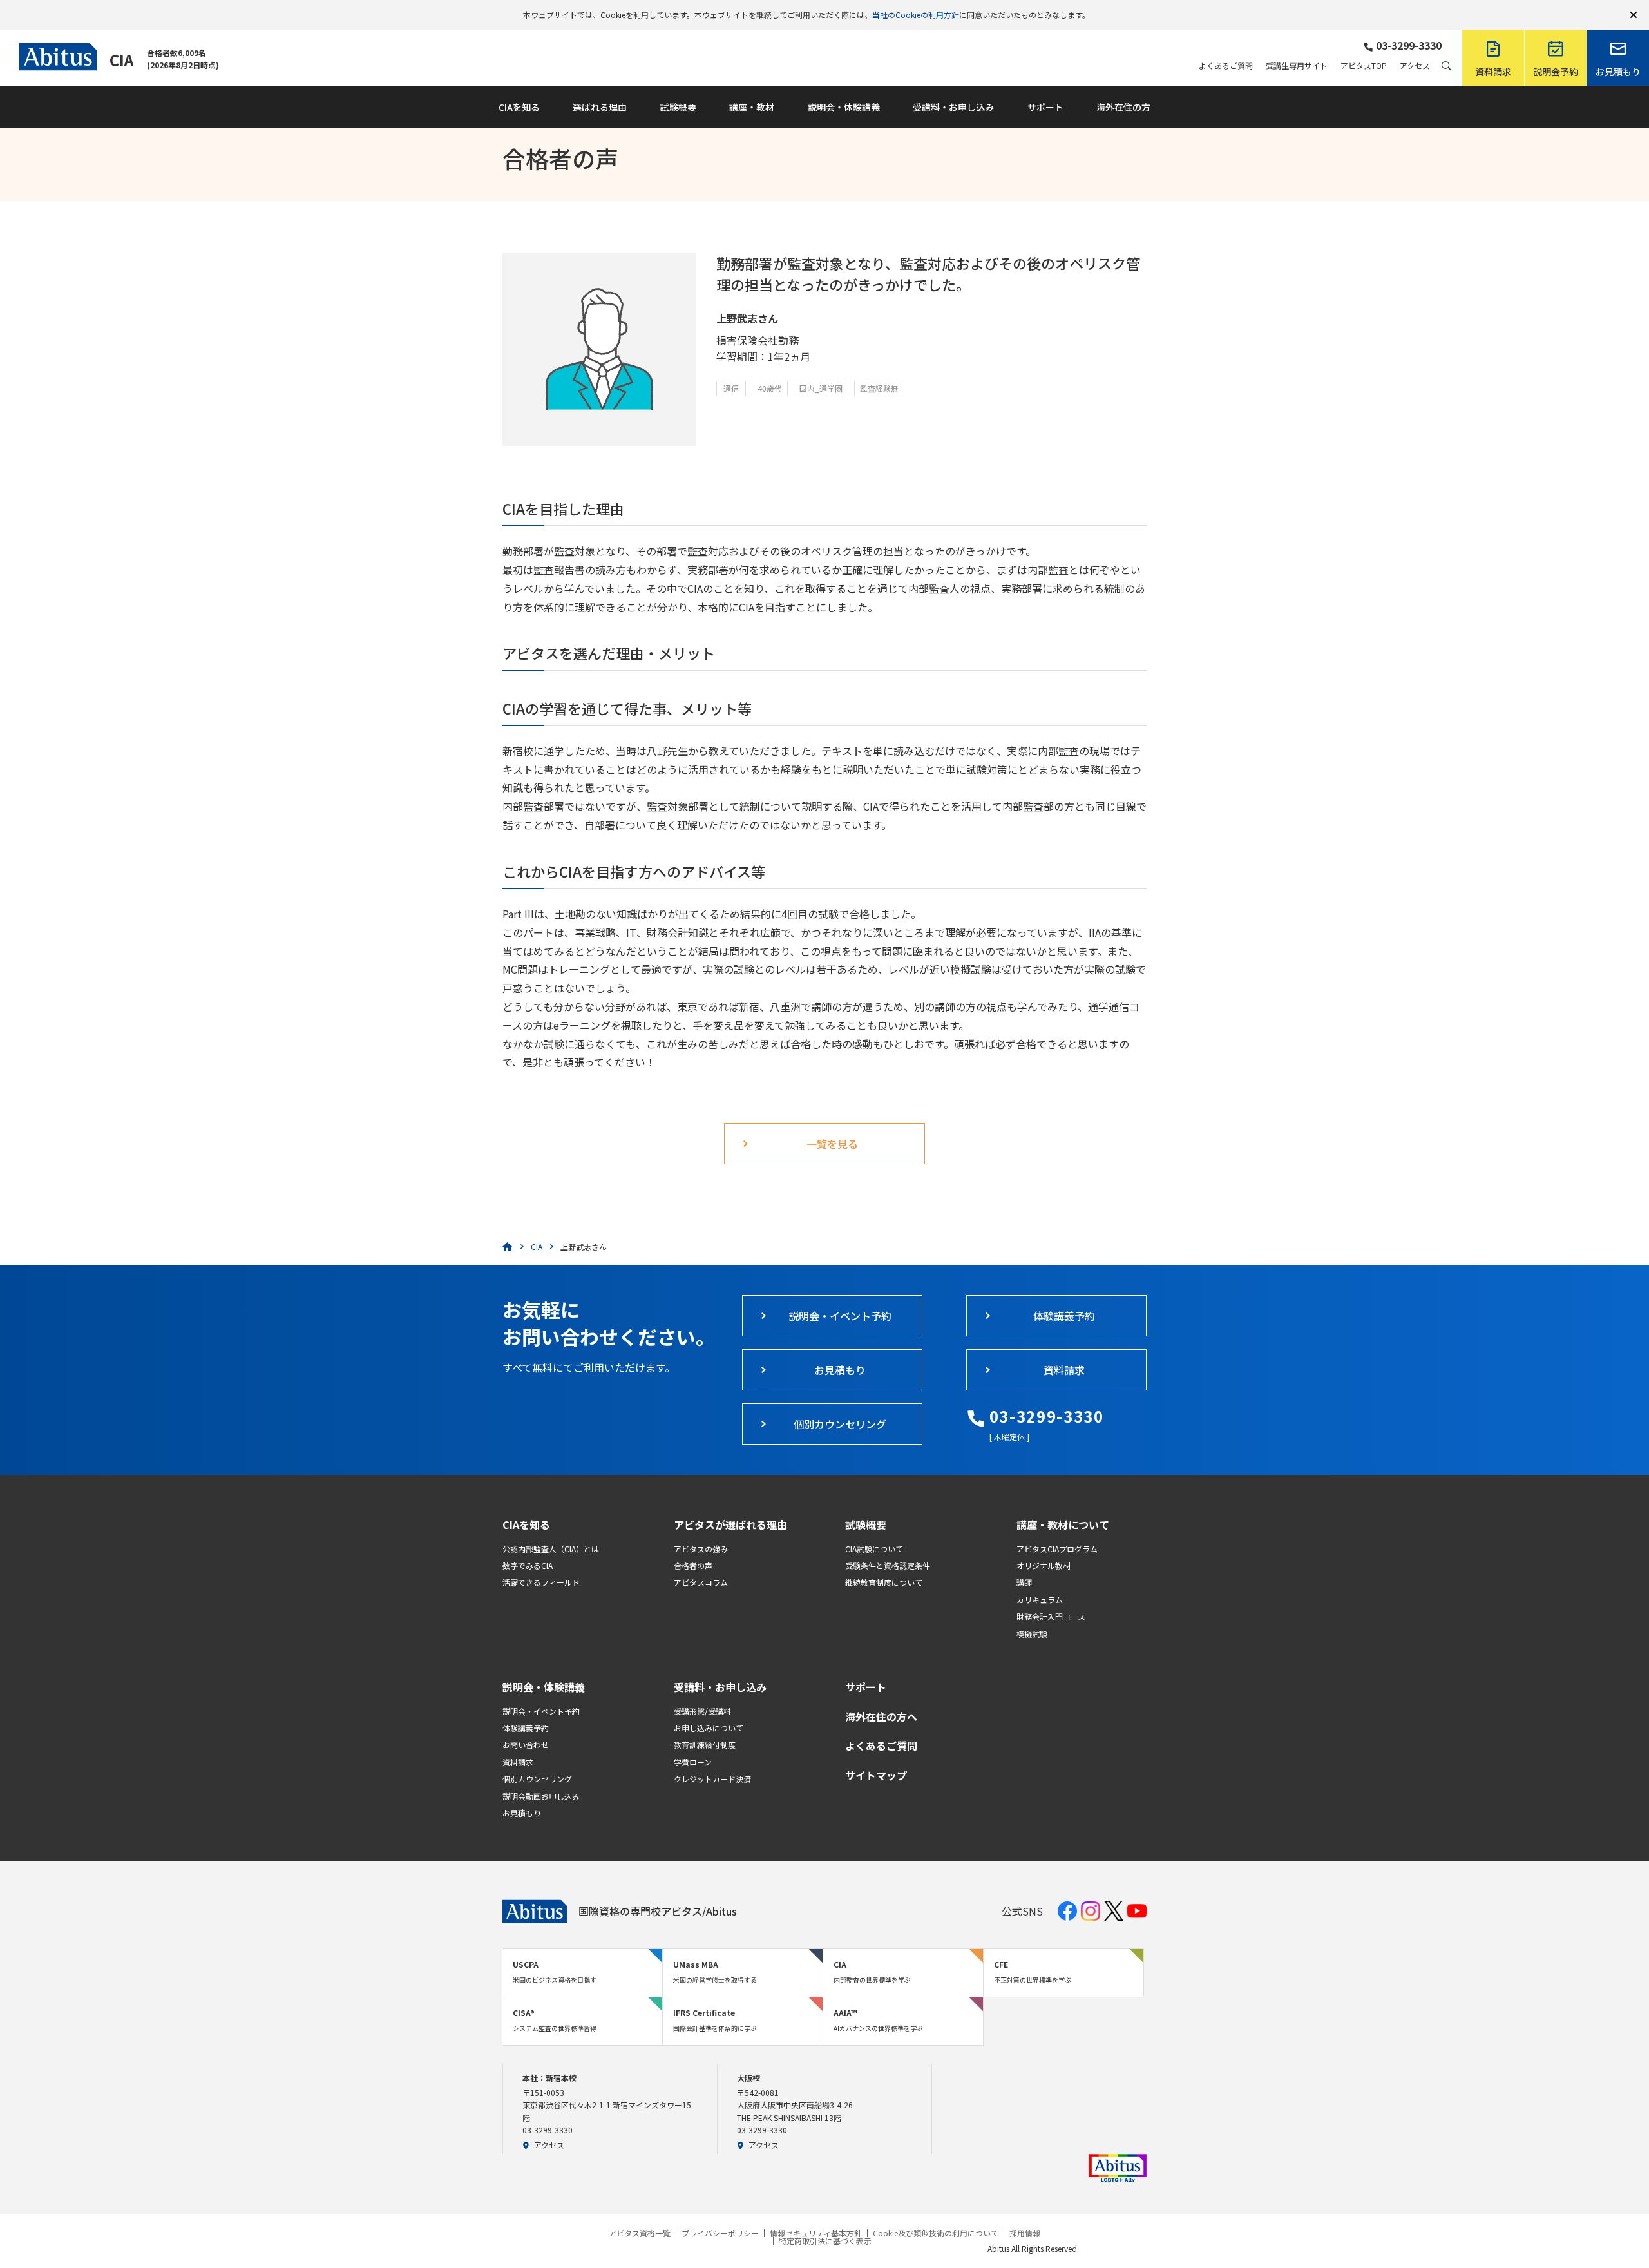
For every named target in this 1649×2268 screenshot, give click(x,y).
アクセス (1415, 66)
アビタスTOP (1364, 66)
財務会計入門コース (1051, 1616)
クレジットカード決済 (712, 1779)
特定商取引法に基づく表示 (825, 2241)
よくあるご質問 (1226, 66)
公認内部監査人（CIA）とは (551, 1549)
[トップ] (508, 1247)
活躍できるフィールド (541, 1582)
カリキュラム (1040, 1600)
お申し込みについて (709, 1728)
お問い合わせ (526, 1744)
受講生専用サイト (1297, 66)
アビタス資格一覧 (640, 2233)
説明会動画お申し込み (541, 1796)
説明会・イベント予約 (541, 1711)
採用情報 (1025, 2233)
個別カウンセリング (537, 1779)
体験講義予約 (526, 1728)
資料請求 (518, 1762)
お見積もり (522, 1813)
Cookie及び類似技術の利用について (936, 2233)
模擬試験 (1032, 1634)
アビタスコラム (701, 1582)
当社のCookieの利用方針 (916, 14)
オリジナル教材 (1044, 1565)
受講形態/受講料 (702, 1711)
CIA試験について (874, 1549)
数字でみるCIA (528, 1565)
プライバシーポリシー (720, 2233)
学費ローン (693, 1762)
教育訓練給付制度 (705, 1744)
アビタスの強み (701, 1549)
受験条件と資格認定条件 (888, 1565)
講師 (1024, 1582)
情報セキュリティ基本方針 (816, 2233)
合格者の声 (693, 1565)
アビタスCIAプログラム (1057, 1549)
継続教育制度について (884, 1582)
